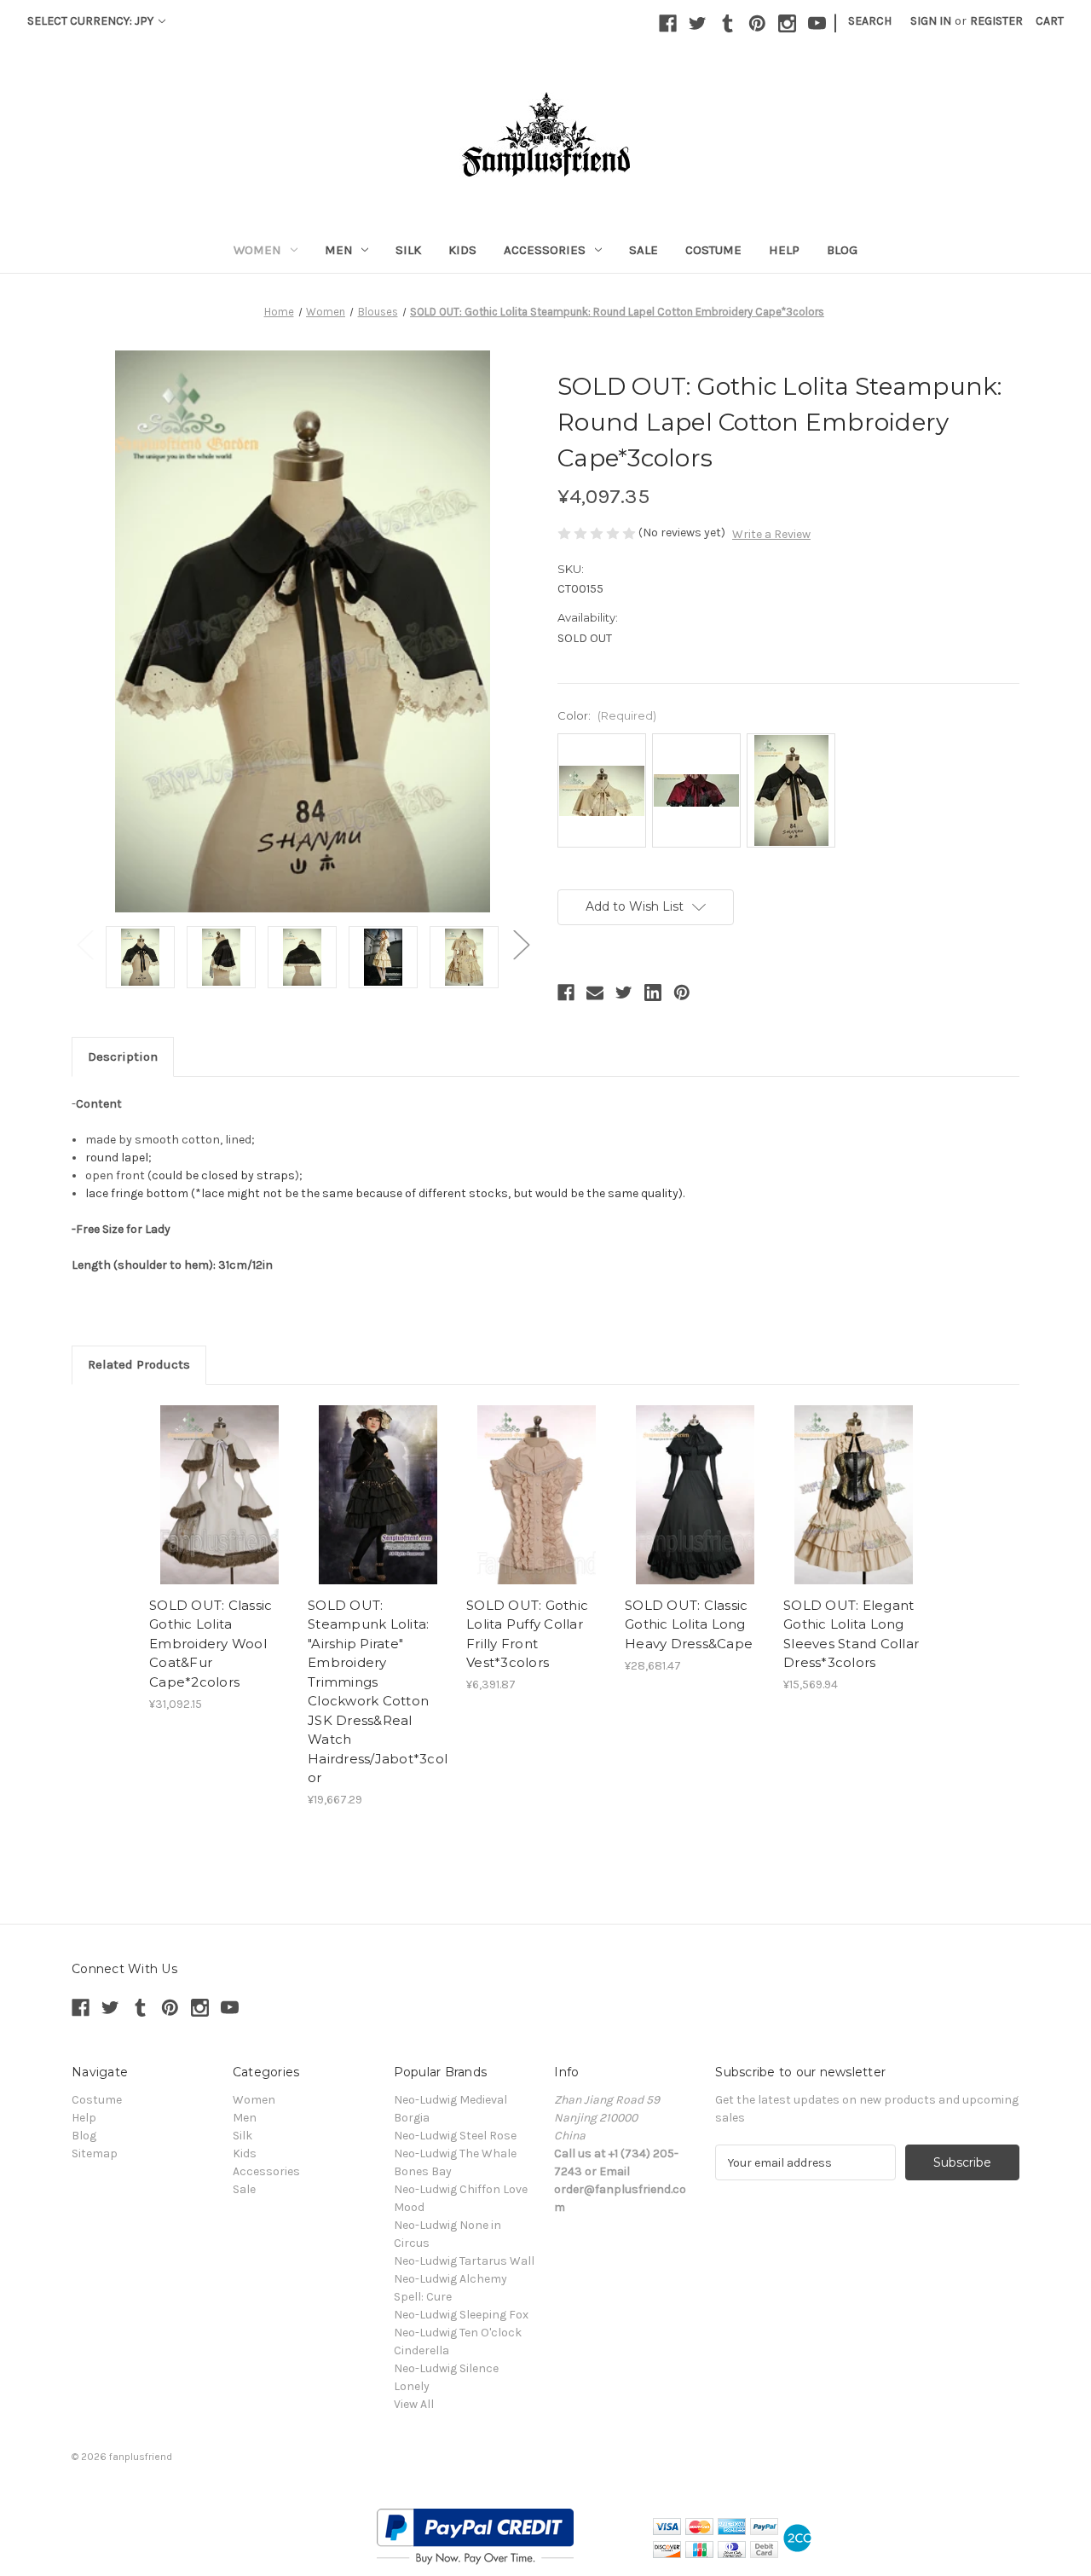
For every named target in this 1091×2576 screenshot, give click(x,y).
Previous (84, 944)
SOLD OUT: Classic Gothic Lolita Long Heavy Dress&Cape (689, 1624)
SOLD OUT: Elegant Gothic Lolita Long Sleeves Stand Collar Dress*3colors (851, 1634)
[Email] (595, 993)
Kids (462, 250)
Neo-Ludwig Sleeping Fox (461, 2315)
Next (521, 944)
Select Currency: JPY (92, 21)
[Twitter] (698, 23)
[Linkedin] (653, 993)
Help (784, 250)
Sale (644, 250)
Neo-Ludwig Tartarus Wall (464, 2261)
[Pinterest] (757, 23)
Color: (607, 715)
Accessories (545, 250)
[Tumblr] (727, 23)
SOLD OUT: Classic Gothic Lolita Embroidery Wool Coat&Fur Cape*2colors (211, 1644)
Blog (842, 250)
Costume (713, 250)
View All (414, 2404)
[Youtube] (817, 23)
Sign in (931, 21)
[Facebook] (668, 23)
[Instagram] (787, 23)
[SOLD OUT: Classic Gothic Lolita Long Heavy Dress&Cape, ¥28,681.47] (695, 1495)
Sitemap (95, 2153)
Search (870, 21)
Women (257, 250)
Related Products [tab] (139, 1364)
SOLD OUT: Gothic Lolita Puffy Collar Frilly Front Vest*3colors (527, 1634)
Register (996, 21)
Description (123, 1056)
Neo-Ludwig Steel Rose (455, 2136)
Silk (408, 250)
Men (339, 250)
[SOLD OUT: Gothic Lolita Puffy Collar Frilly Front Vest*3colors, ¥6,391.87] (537, 1495)
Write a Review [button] (771, 534)
